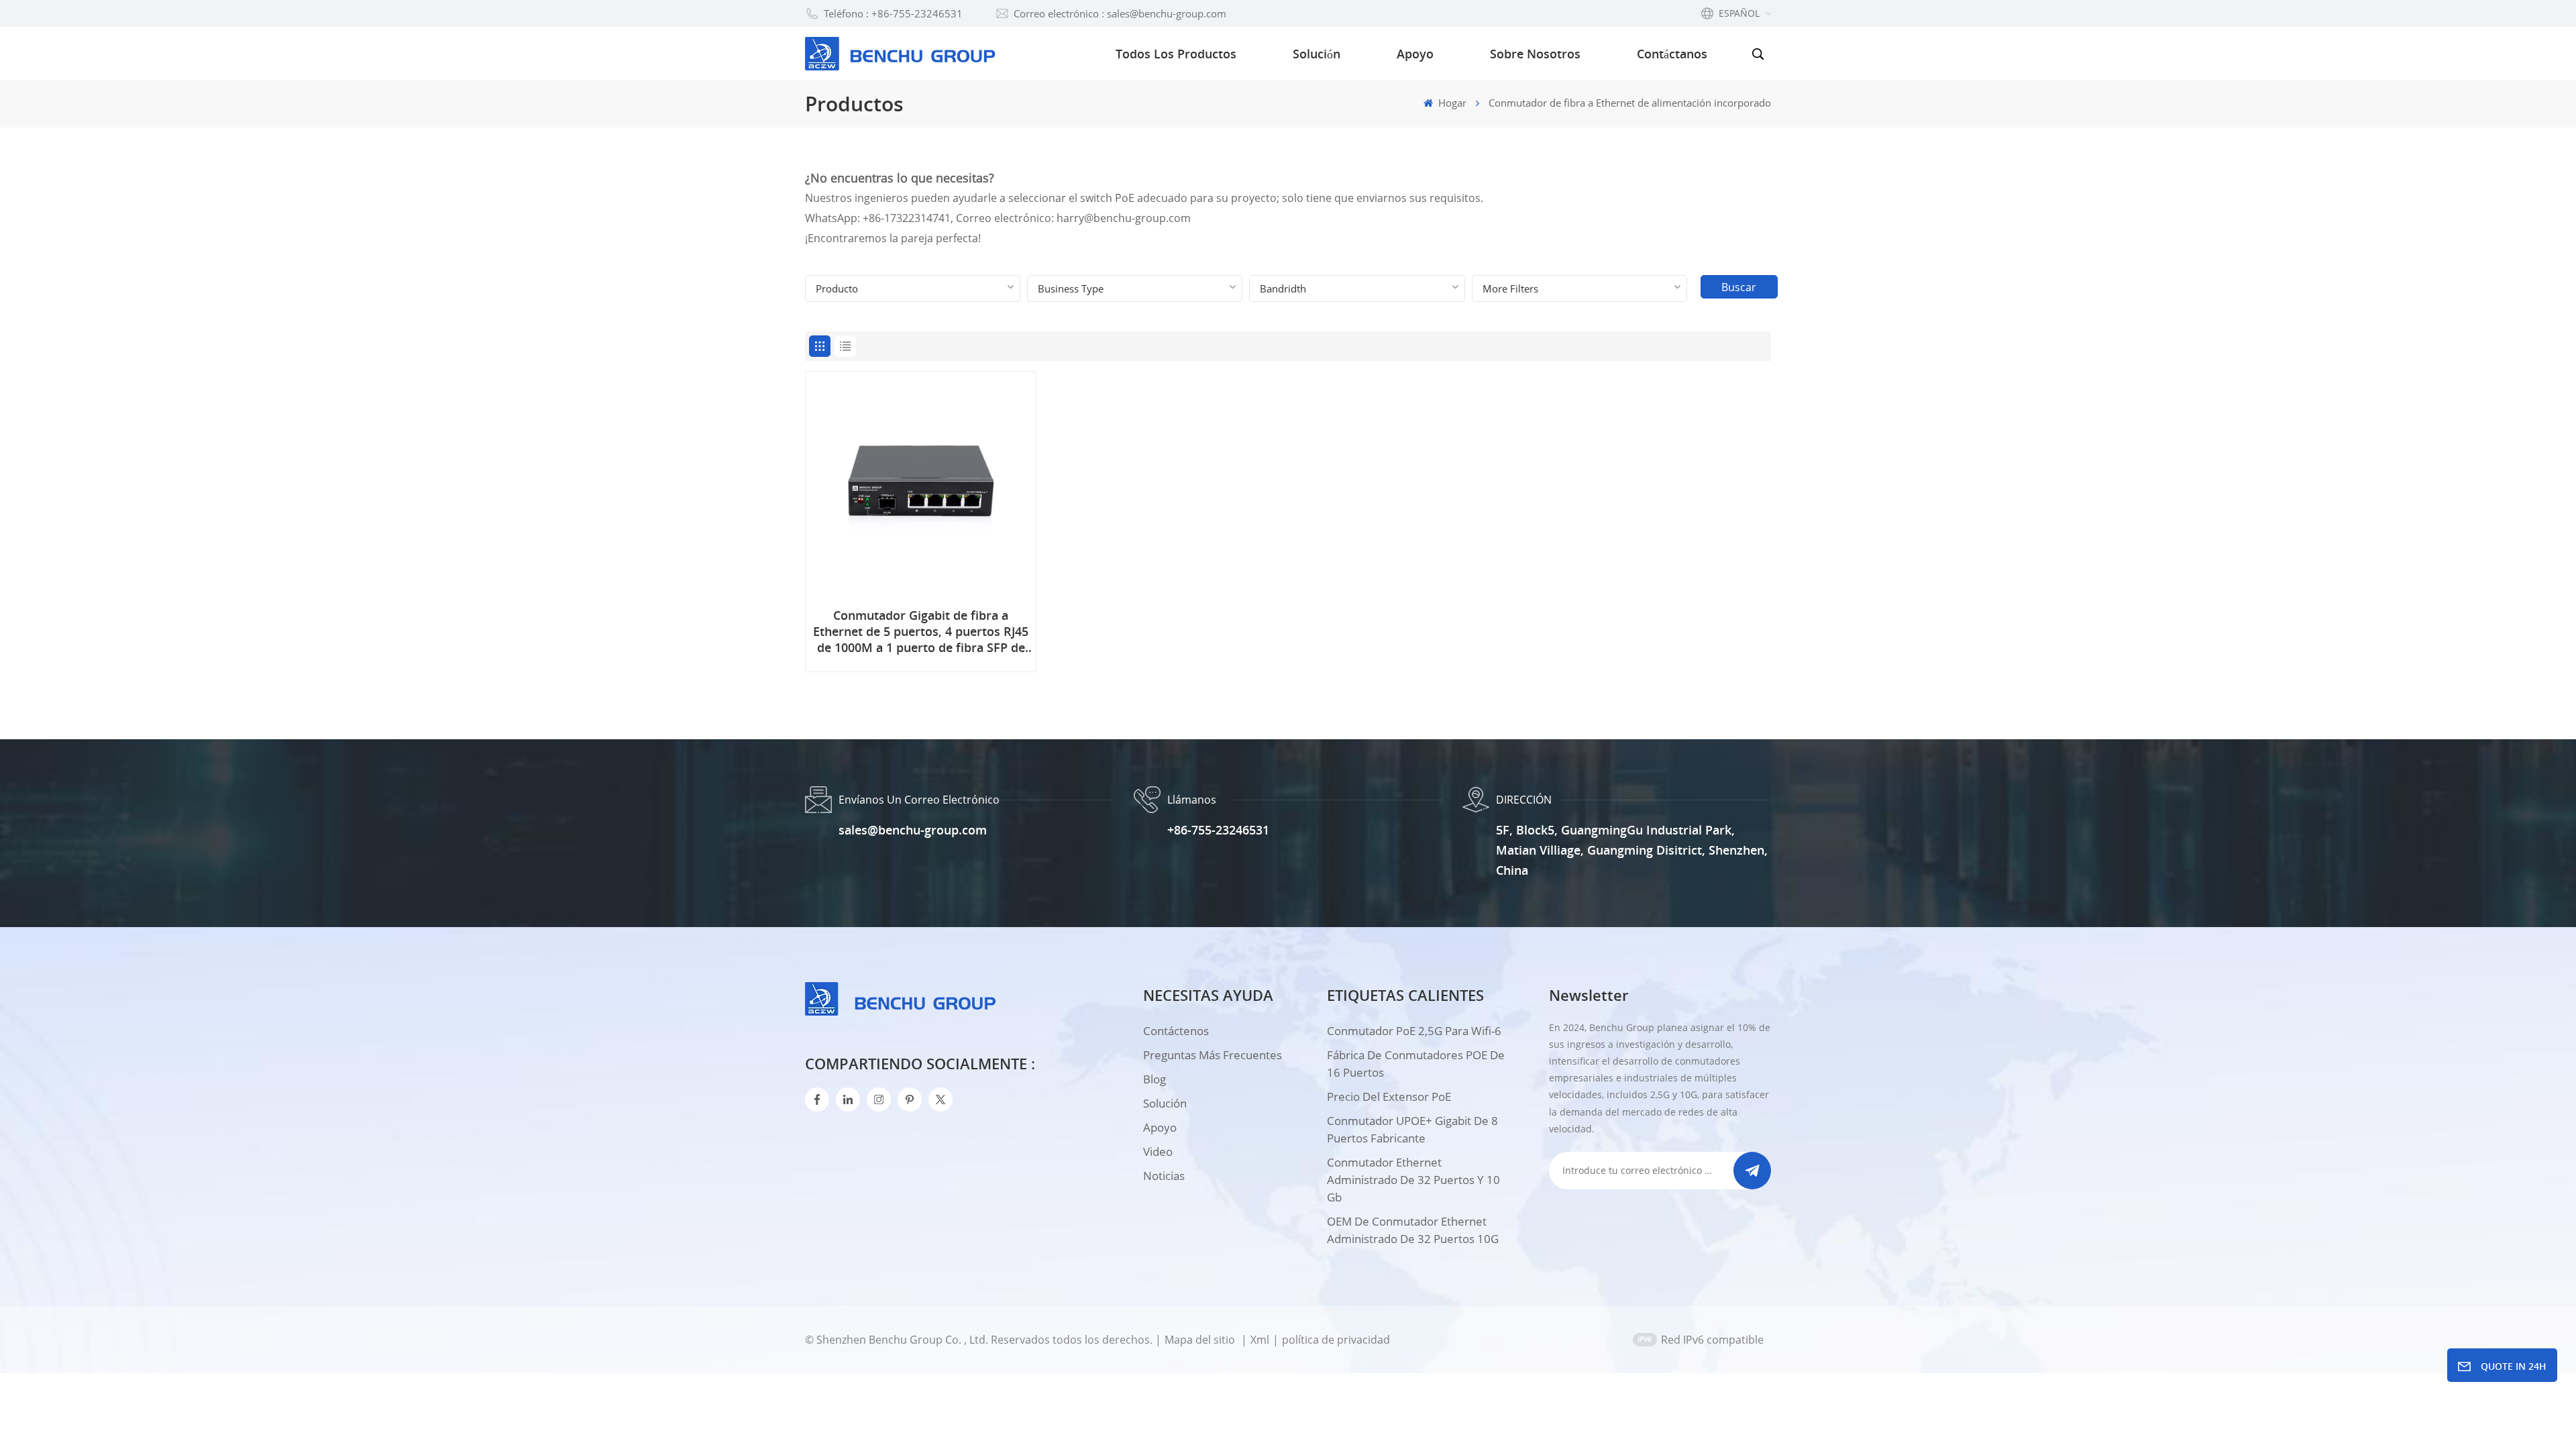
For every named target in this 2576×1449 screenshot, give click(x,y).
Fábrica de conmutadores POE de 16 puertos (1416, 1064)
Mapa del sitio (1201, 1340)
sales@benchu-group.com (913, 830)
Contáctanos (1672, 54)
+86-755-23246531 (1218, 830)
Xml (1260, 1340)
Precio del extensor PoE (1389, 1096)
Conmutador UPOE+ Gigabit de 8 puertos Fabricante (1412, 1129)
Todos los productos (1176, 54)
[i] (848, 1099)
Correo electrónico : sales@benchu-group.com (1120, 13)
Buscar (1739, 287)
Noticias (1164, 1176)
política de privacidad (1336, 1340)
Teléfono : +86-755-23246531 (893, 13)
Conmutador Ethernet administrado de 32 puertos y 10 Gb (1413, 1180)
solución (1165, 1103)
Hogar (1451, 103)
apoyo (1160, 1127)
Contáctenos (1176, 1031)
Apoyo (1415, 54)
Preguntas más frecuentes (1213, 1055)
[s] (879, 1099)
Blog (1155, 1079)
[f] (817, 1099)
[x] (941, 1099)
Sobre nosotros (1535, 54)
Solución (1317, 54)
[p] (910, 1099)
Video (1158, 1151)
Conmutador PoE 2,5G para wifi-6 (1414, 1031)
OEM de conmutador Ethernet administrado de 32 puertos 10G (1413, 1230)
